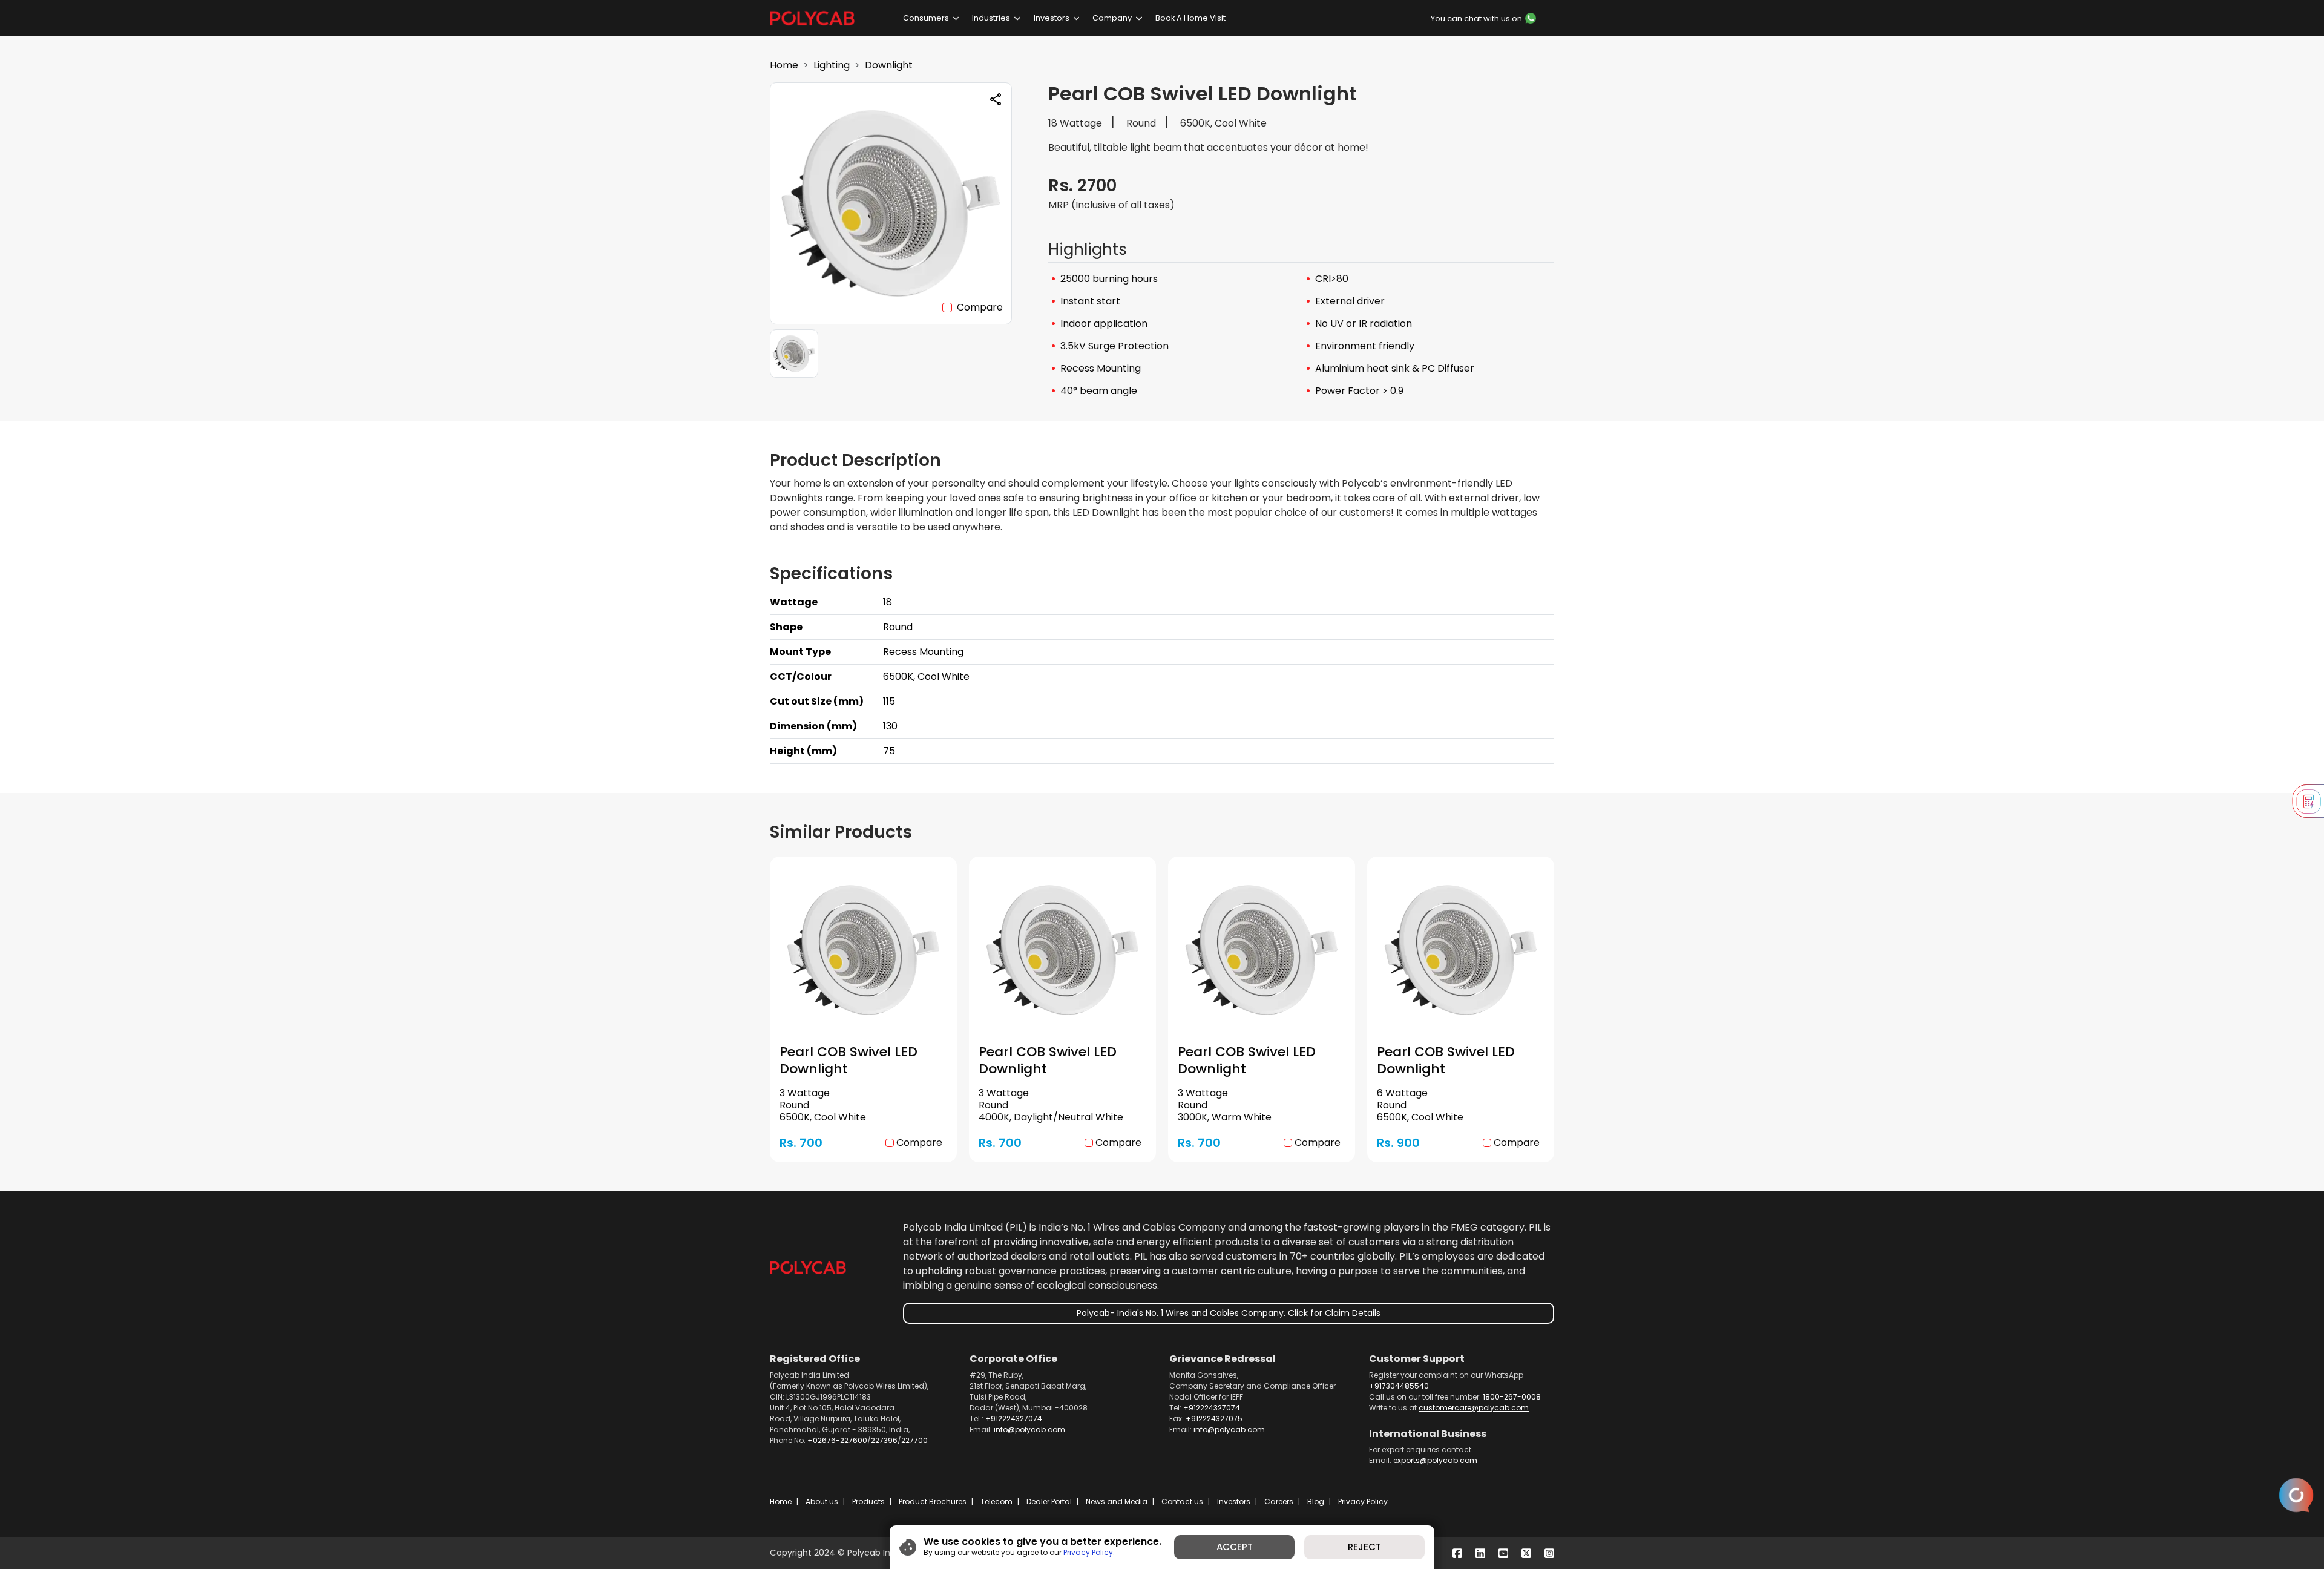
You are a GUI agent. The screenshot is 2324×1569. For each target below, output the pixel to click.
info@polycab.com (1029, 1429)
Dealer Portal (1049, 1502)
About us (822, 1502)
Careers (1279, 1502)
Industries (991, 18)
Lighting (832, 65)
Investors (1052, 18)
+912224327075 (1214, 1419)
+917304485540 (1399, 1386)
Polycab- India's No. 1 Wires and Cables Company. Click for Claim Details (1229, 1313)
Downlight (889, 65)
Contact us (1182, 1502)
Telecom (996, 1502)
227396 (884, 1440)
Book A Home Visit (1190, 18)
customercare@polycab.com (1474, 1408)
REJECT (1364, 1547)
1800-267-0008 (1512, 1397)
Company (1112, 18)
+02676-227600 (837, 1440)
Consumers (926, 18)
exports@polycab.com (1435, 1460)
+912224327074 (1014, 1419)
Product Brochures (933, 1502)
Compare (980, 307)
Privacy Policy (1363, 1502)
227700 (914, 1440)
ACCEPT (1235, 1547)
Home (784, 65)
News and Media (1117, 1502)
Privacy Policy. (1089, 1552)
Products (868, 1502)
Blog (1316, 1502)
